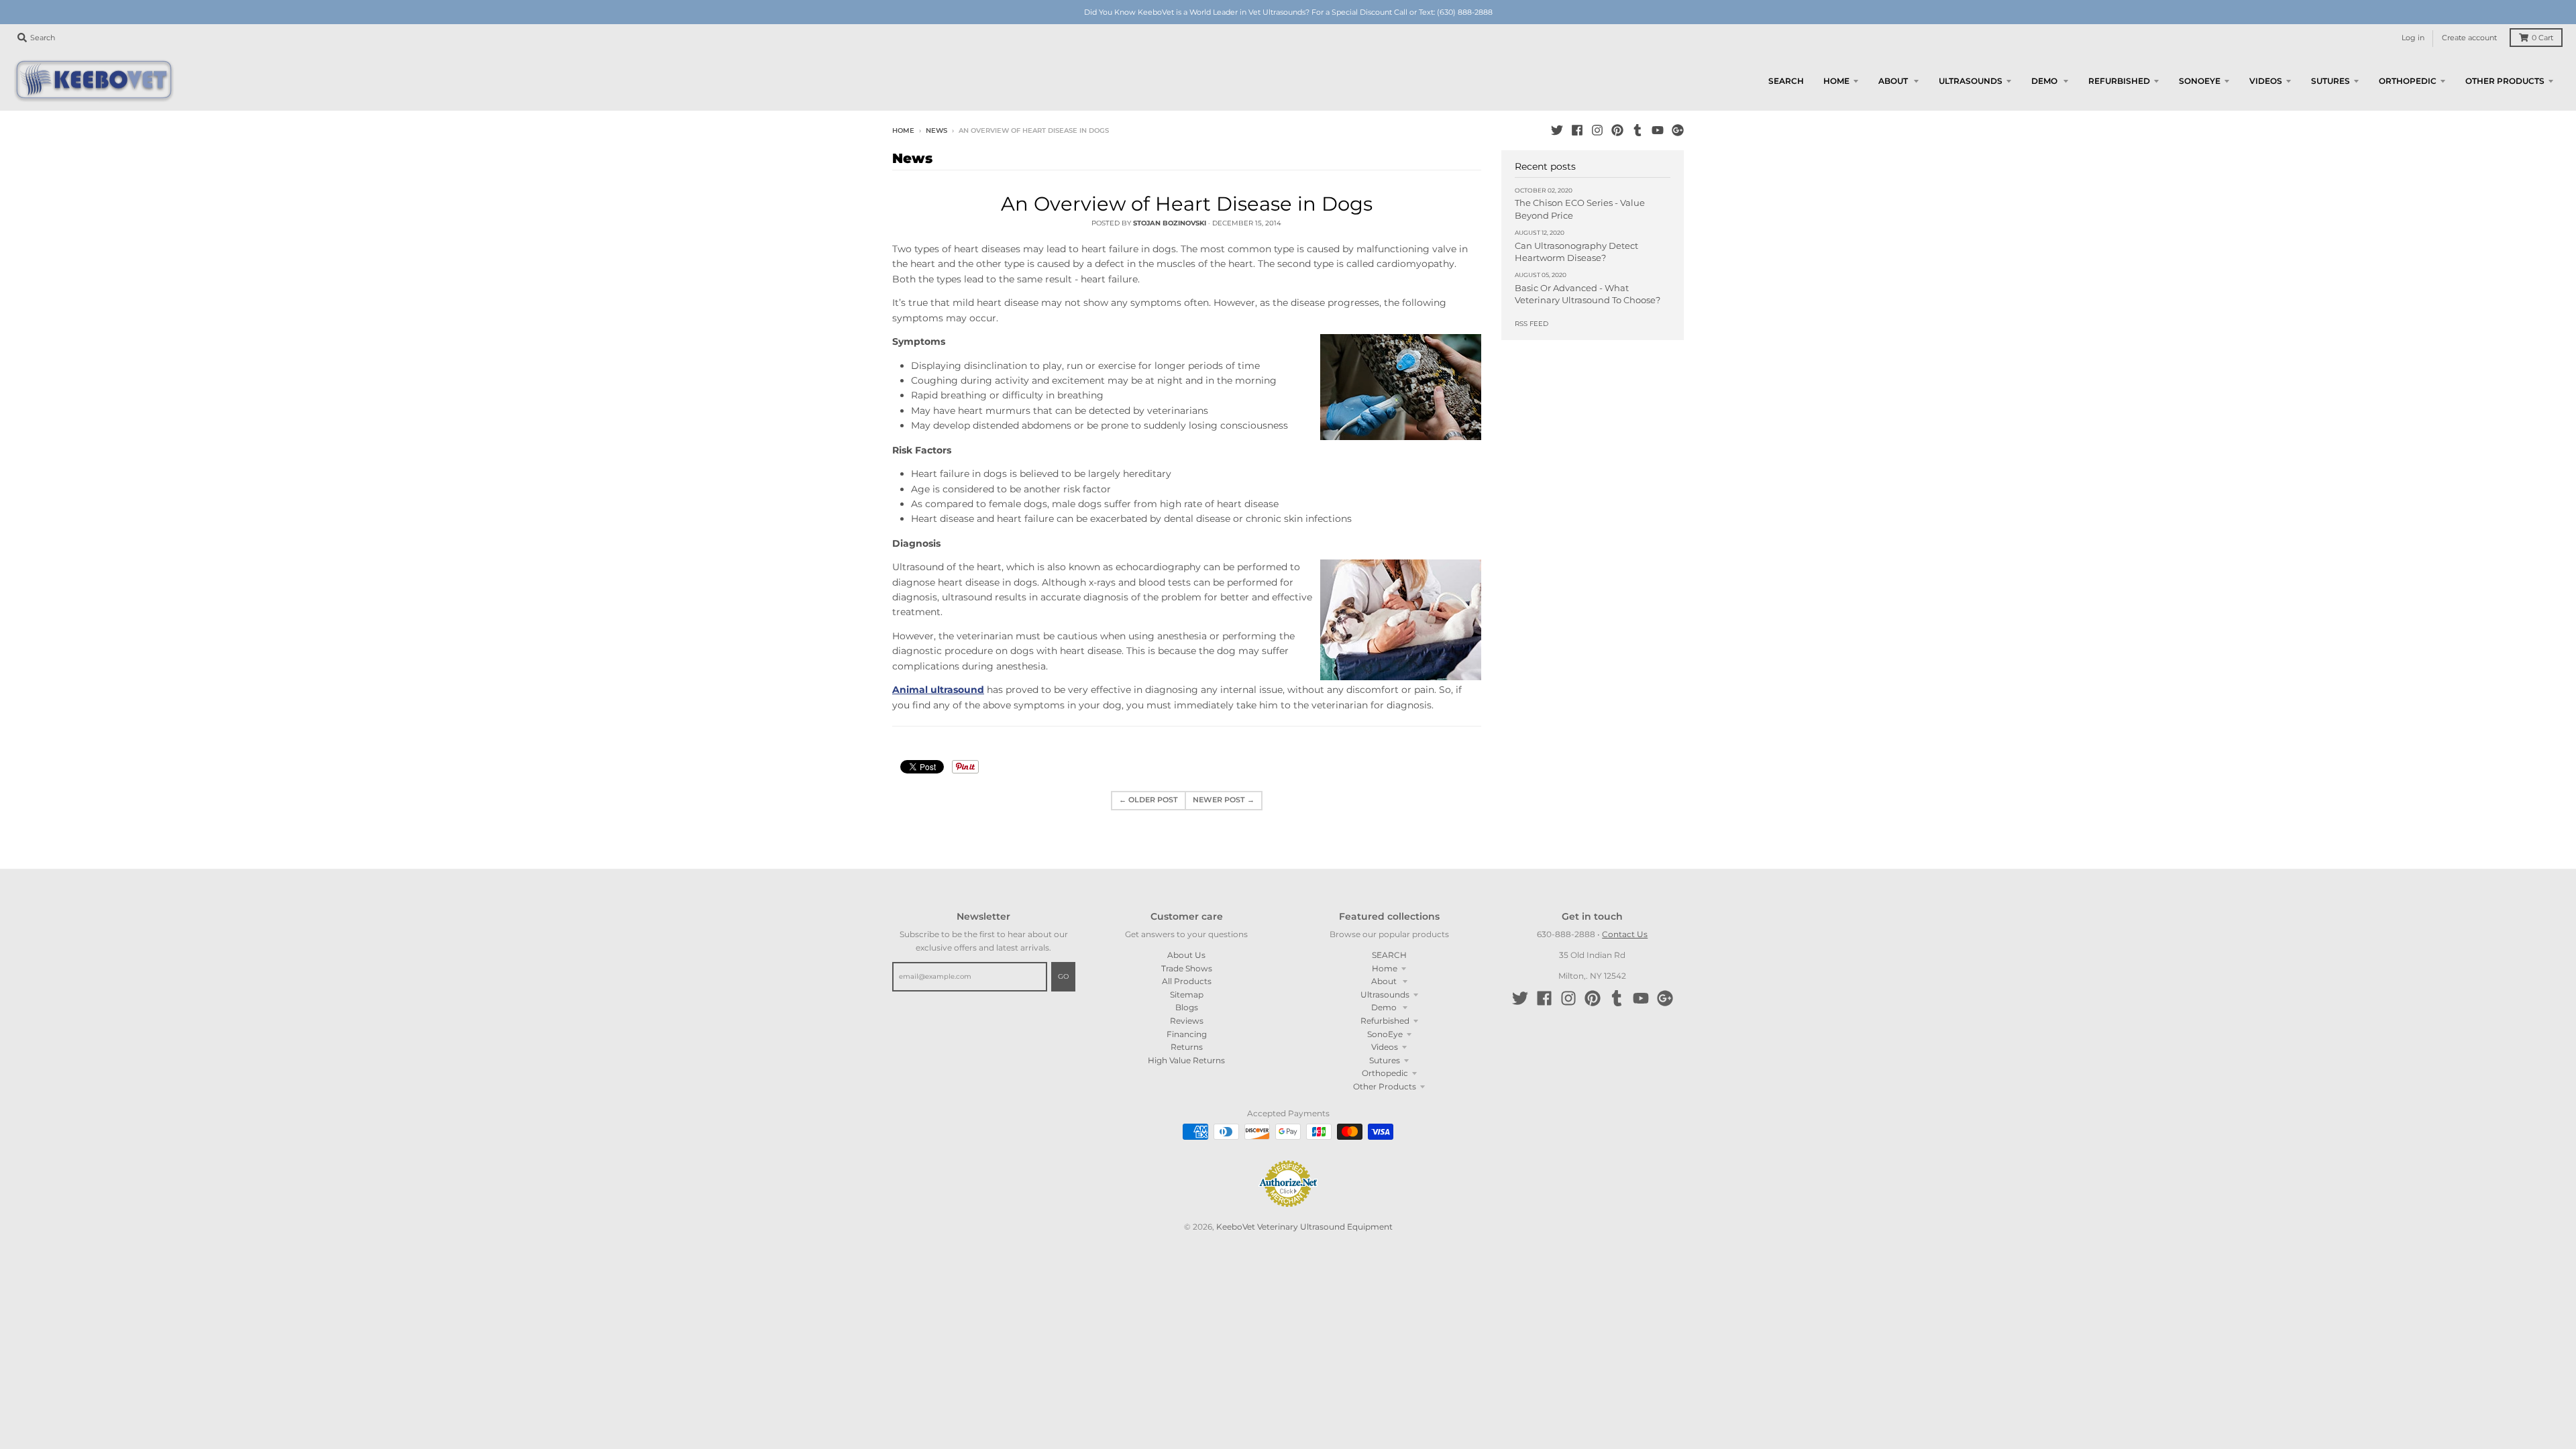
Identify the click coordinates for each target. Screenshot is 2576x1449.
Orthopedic (1385, 1073)
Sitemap (1187, 995)
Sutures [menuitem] (2330, 81)
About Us (1186, 955)
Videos (1385, 1047)
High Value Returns (1186, 1060)
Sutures (1385, 1060)
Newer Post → (1224, 800)
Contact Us (1625, 934)
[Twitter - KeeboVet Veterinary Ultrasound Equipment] (1557, 130)
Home (903, 130)
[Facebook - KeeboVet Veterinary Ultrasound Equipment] (1577, 130)
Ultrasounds (1385, 995)
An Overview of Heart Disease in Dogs (1187, 204)
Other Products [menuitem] (2505, 81)
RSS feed (1532, 324)
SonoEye (1385, 1034)
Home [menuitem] (1836, 81)
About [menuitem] (1894, 81)
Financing (1187, 1034)
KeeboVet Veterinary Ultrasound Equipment (1304, 1227)
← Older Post (1148, 800)
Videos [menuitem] (2266, 81)
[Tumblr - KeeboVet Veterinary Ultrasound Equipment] (1638, 130)
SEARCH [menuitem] (1786, 81)
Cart (2542, 38)
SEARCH (1389, 955)
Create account (2469, 38)
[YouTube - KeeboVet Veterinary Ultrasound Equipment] (1658, 130)
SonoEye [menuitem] (2200, 81)
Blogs (1187, 1007)
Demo (1385, 1007)
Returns (1187, 1047)
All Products (1187, 981)
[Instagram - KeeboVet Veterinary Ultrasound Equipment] (1597, 130)
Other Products (1385, 1086)
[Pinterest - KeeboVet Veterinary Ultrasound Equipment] (1617, 130)
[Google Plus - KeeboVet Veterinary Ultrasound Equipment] (1678, 130)
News (936, 130)
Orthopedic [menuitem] (2408, 81)
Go (1063, 976)
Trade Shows (1187, 968)
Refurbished (1385, 1021)
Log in (2413, 38)
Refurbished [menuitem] (2119, 81)
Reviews (1187, 1021)
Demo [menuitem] (2045, 81)
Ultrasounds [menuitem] (1971, 81)
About (1385, 981)
